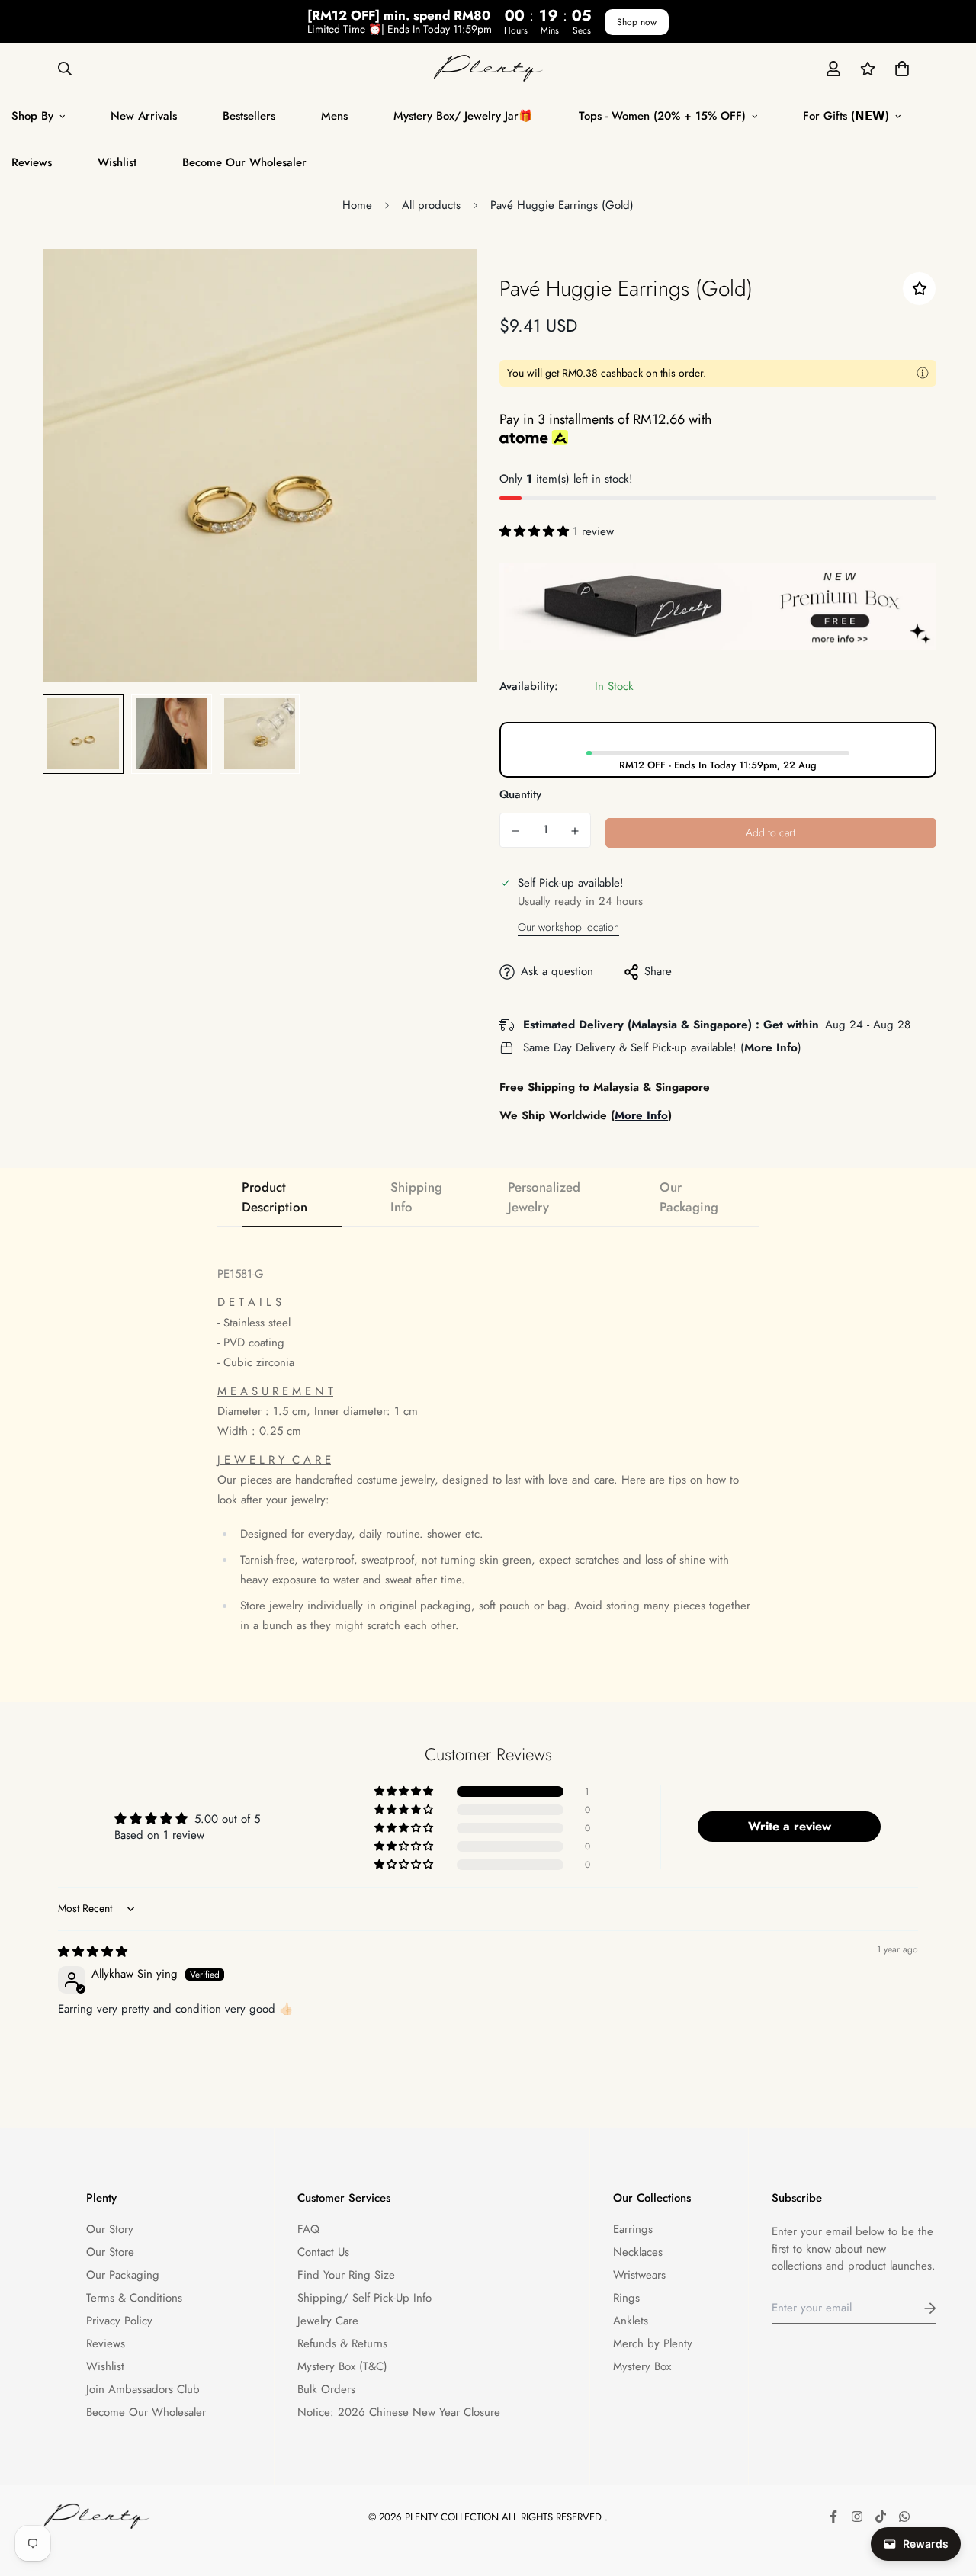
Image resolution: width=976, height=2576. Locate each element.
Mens (334, 116)
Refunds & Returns (342, 2343)
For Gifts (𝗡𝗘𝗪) (846, 116)
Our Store (110, 2252)
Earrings (633, 2229)
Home (357, 205)
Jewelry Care (328, 2321)
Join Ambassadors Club (143, 2389)
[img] (93, 1952)
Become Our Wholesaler (244, 162)
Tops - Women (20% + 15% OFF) (662, 116)
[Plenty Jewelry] (488, 68)
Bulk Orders (326, 2389)
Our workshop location (568, 927)
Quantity (520, 794)
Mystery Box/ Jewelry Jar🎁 (463, 116)
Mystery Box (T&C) (342, 2366)
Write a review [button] (790, 1826)
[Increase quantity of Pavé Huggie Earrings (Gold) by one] (575, 831)
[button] (899, 68)
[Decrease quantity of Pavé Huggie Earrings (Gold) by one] (515, 831)
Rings (626, 2298)
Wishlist (117, 162)
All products (431, 205)
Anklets (631, 2321)
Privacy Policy (119, 2321)
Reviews (106, 2343)
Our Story (110, 2229)
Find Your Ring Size (346, 2275)
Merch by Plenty (653, 2343)
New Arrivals (144, 116)
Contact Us (323, 2252)
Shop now (637, 22)
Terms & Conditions (134, 2298)
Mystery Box (642, 2366)
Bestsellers (249, 116)
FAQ (308, 2229)
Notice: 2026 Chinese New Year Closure (399, 2412)
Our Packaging (123, 2275)
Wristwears (639, 2275)
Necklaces (638, 2252)
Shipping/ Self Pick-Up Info (364, 2298)
